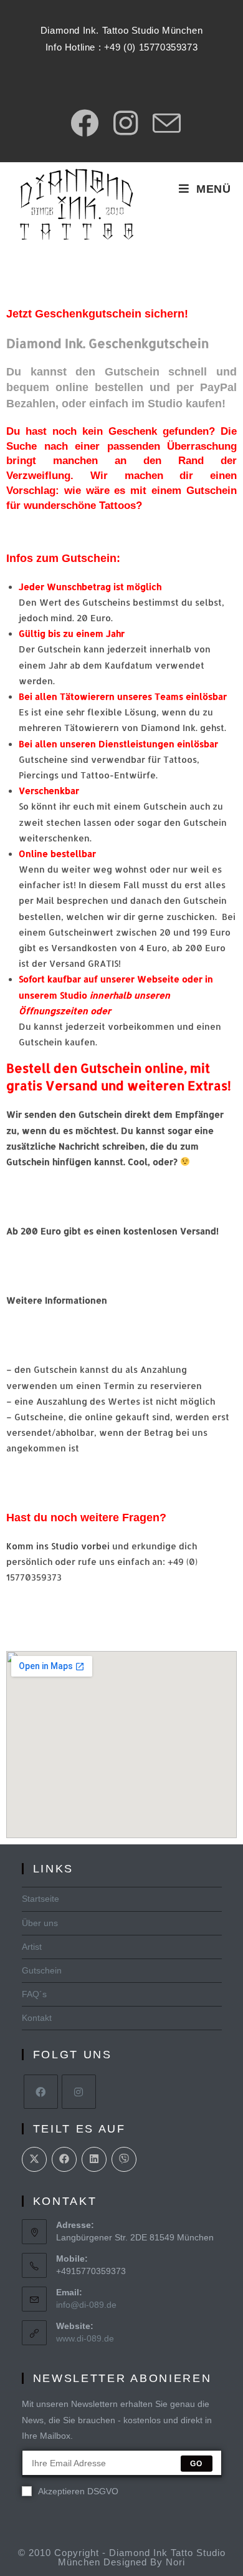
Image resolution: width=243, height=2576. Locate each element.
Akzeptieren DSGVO (78, 2491)
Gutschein (42, 1970)
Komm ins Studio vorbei (58, 1546)
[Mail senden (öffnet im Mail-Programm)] (163, 123)
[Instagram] (79, 2092)
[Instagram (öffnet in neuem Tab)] (126, 123)
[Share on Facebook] (64, 2159)
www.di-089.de (85, 2338)
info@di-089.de (86, 2305)
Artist (32, 1947)
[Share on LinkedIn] (94, 2159)
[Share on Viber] (124, 2159)
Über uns (40, 1923)
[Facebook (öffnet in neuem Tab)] (84, 123)
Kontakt (37, 2018)
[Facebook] (41, 2092)
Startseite (40, 1899)
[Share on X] (34, 2159)
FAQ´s (34, 1994)
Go (196, 2464)
